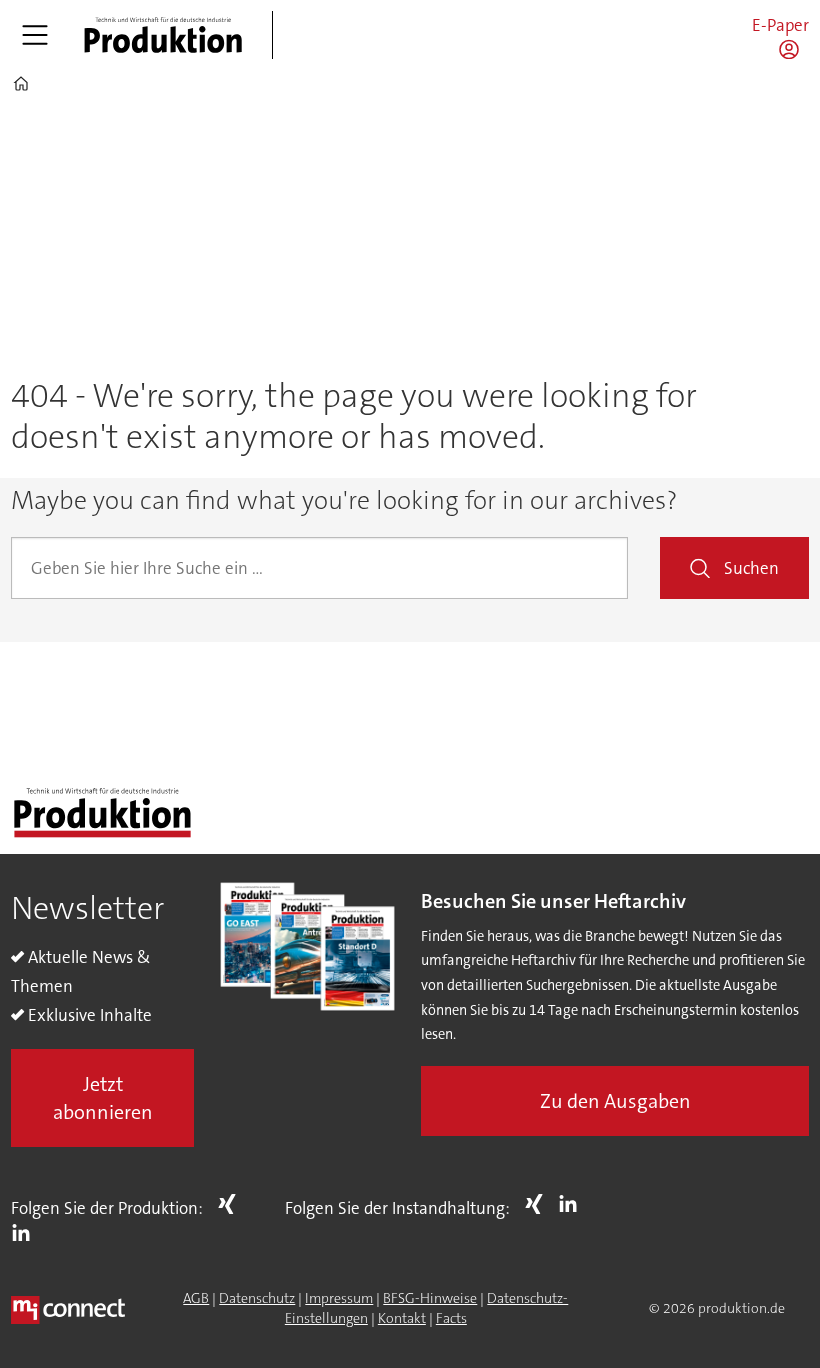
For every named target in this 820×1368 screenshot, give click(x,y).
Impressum (339, 1298)
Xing (232, 1204)
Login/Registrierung (794, 49)
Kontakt (402, 1318)
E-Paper (780, 25)
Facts (451, 1318)
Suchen (751, 568)
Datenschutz (257, 1298)
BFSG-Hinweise (430, 1298)
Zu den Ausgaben (615, 1101)
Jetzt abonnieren (103, 1098)
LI (26, 1233)
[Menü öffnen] (35, 35)
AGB (196, 1298)
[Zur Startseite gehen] (163, 35)
